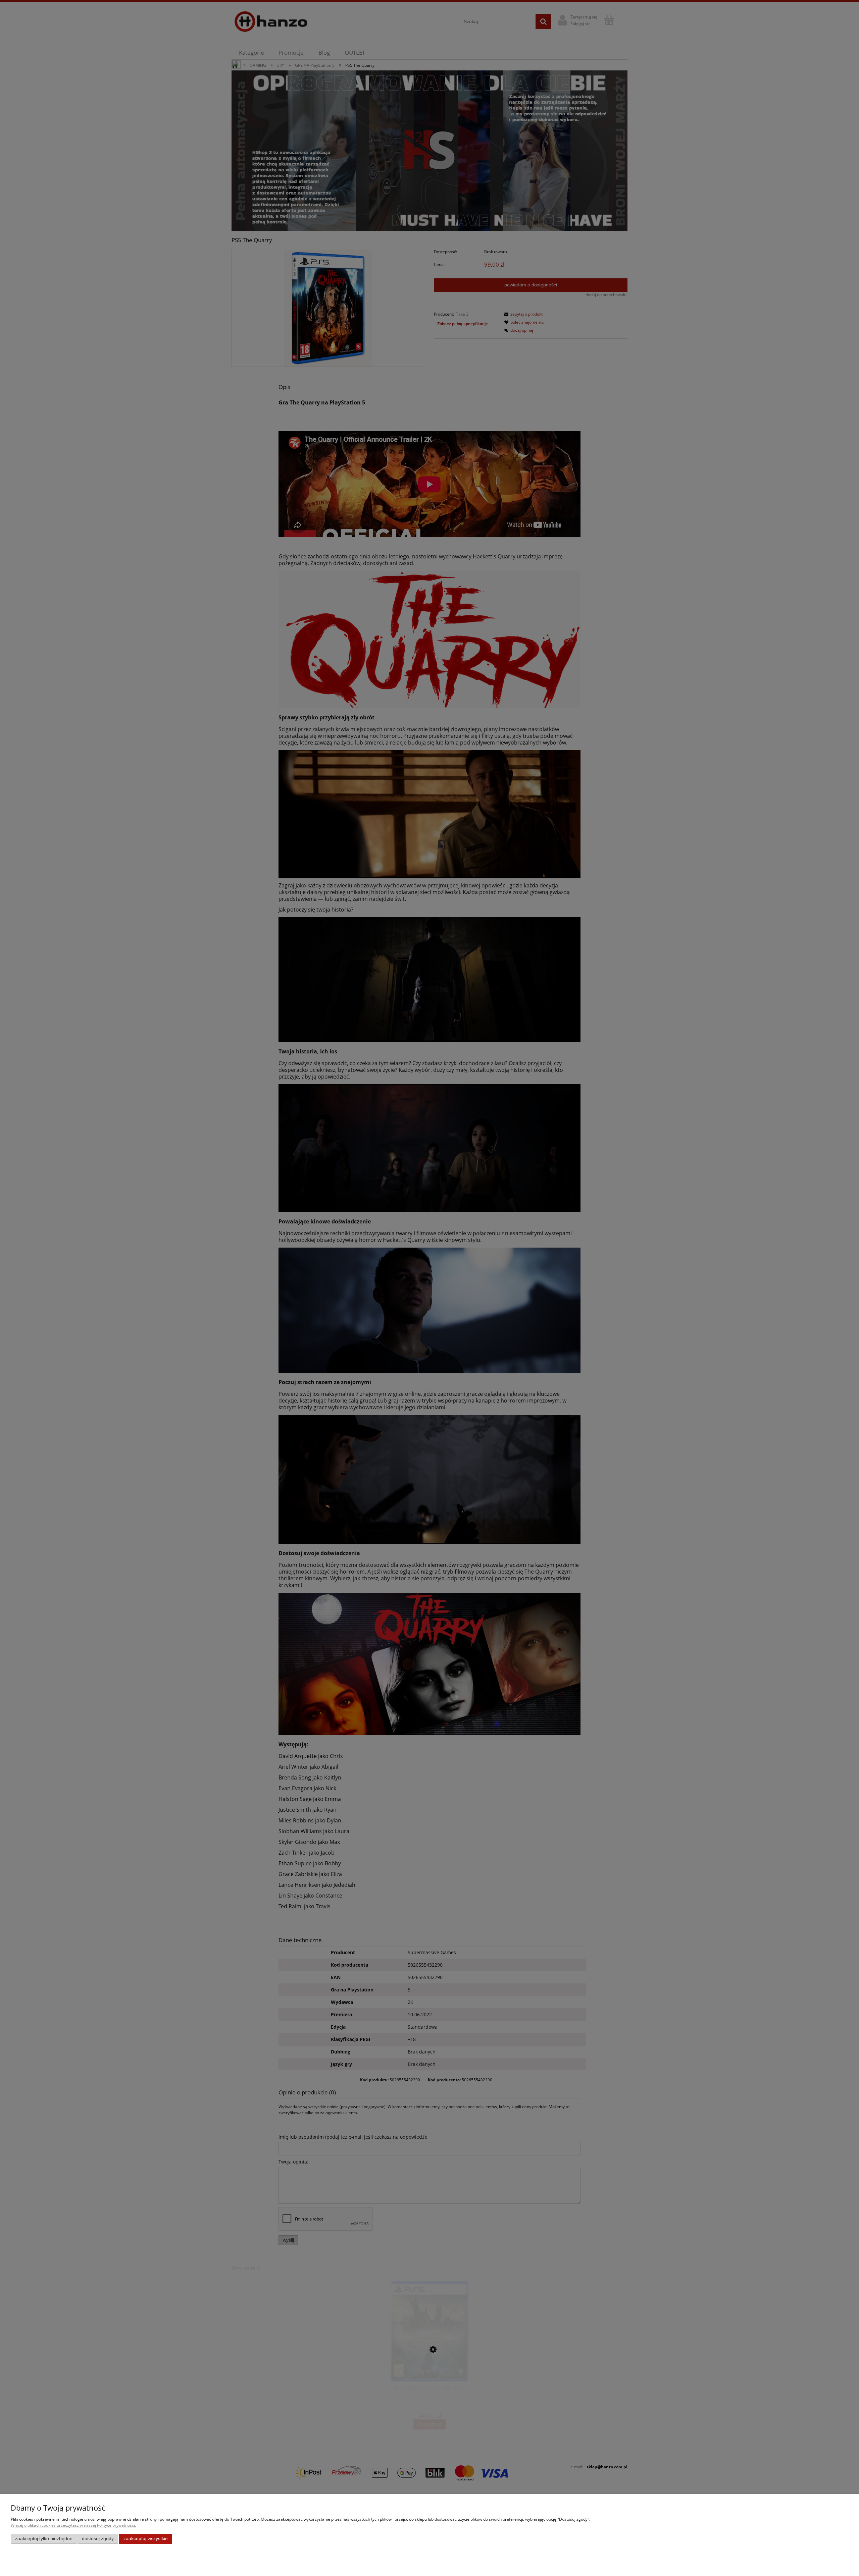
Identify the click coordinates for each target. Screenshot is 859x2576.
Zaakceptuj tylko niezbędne (44, 2539)
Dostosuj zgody (98, 2539)
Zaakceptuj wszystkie (146, 2539)
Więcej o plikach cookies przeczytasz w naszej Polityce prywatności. (73, 2525)
